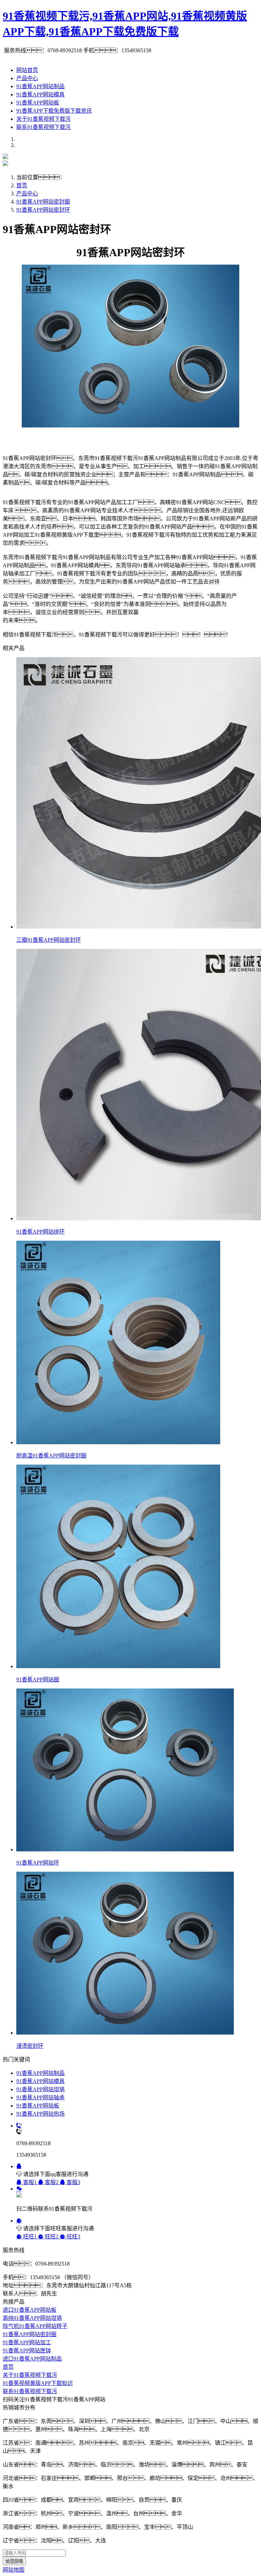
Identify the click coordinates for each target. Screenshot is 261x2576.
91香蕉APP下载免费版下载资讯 (54, 111)
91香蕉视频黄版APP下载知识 (38, 2383)
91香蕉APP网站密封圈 (43, 202)
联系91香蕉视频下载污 (43, 127)
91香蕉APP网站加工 (27, 2342)
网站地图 (14, 2570)
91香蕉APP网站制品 (40, 86)
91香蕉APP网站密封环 (43, 210)
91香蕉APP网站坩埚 (40, 2089)
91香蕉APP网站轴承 (40, 2097)
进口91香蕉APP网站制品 (32, 2359)
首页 (22, 185)
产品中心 (27, 78)
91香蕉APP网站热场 (40, 2114)
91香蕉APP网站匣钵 (27, 2351)
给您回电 (14, 2561)
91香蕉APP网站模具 (40, 94)
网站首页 (27, 70)
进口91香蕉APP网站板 (30, 2310)
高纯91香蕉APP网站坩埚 (32, 2318)
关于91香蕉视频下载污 (43, 119)
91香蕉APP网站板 (38, 103)
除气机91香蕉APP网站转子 (35, 2326)
